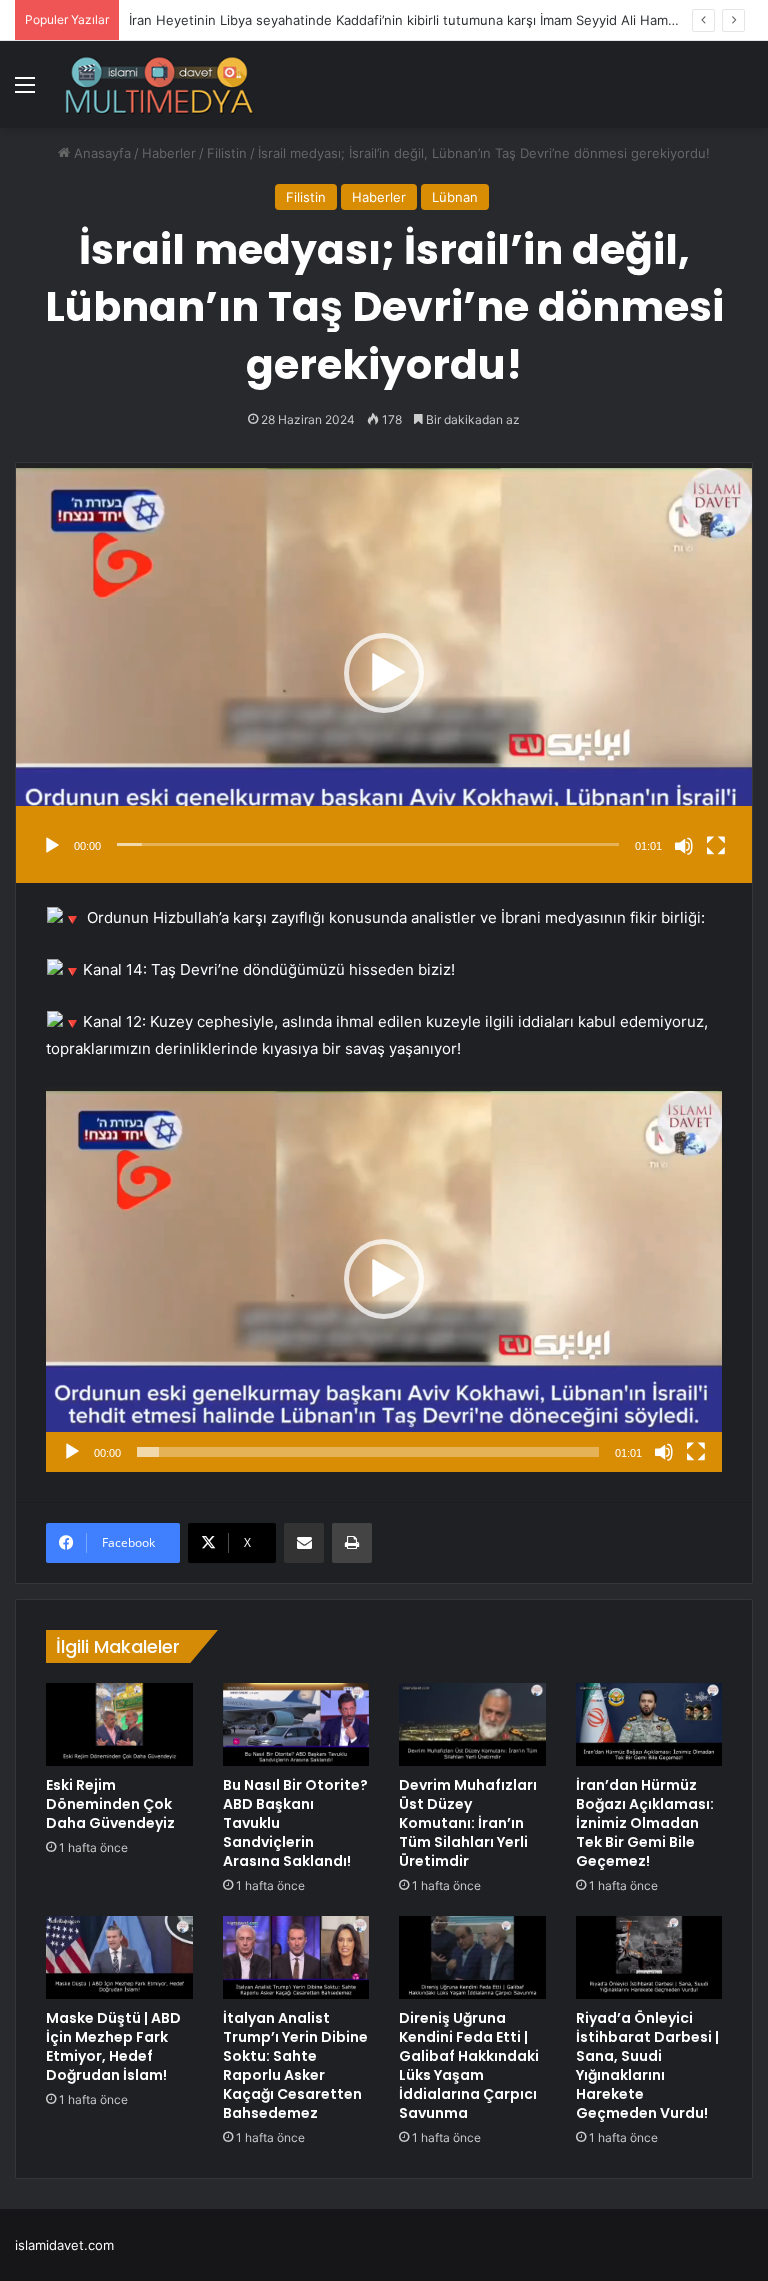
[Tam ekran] (716, 846)
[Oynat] (52, 846)
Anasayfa (100, 153)
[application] (384, 673)
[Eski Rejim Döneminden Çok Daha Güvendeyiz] (119, 1724)
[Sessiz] (684, 846)
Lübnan (455, 197)
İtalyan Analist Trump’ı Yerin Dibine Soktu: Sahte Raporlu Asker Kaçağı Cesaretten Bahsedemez (295, 2065)
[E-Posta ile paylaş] (304, 1543)
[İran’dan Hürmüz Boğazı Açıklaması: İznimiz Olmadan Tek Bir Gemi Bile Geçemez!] (649, 1724)
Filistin (227, 153)
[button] (384, 673)
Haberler (169, 153)
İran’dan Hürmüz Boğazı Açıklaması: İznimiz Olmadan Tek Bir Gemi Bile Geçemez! (645, 1823)
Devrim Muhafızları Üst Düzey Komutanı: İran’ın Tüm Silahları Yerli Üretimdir (468, 1823)
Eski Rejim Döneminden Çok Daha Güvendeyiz (110, 1804)
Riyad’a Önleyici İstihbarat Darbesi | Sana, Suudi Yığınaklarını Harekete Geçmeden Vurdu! (647, 2065)
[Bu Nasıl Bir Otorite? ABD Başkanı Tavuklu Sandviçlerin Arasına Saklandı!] (296, 1724)
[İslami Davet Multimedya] (159, 84)
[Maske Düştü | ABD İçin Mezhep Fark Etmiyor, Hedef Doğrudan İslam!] (119, 1957)
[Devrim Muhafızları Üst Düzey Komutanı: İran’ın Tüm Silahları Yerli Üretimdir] (472, 1724)
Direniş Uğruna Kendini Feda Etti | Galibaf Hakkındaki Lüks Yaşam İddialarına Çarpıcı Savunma (469, 2065)
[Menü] (25, 91)
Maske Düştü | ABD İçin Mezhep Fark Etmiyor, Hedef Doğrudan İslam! (113, 2046)
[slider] (368, 844)
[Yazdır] (352, 1543)
